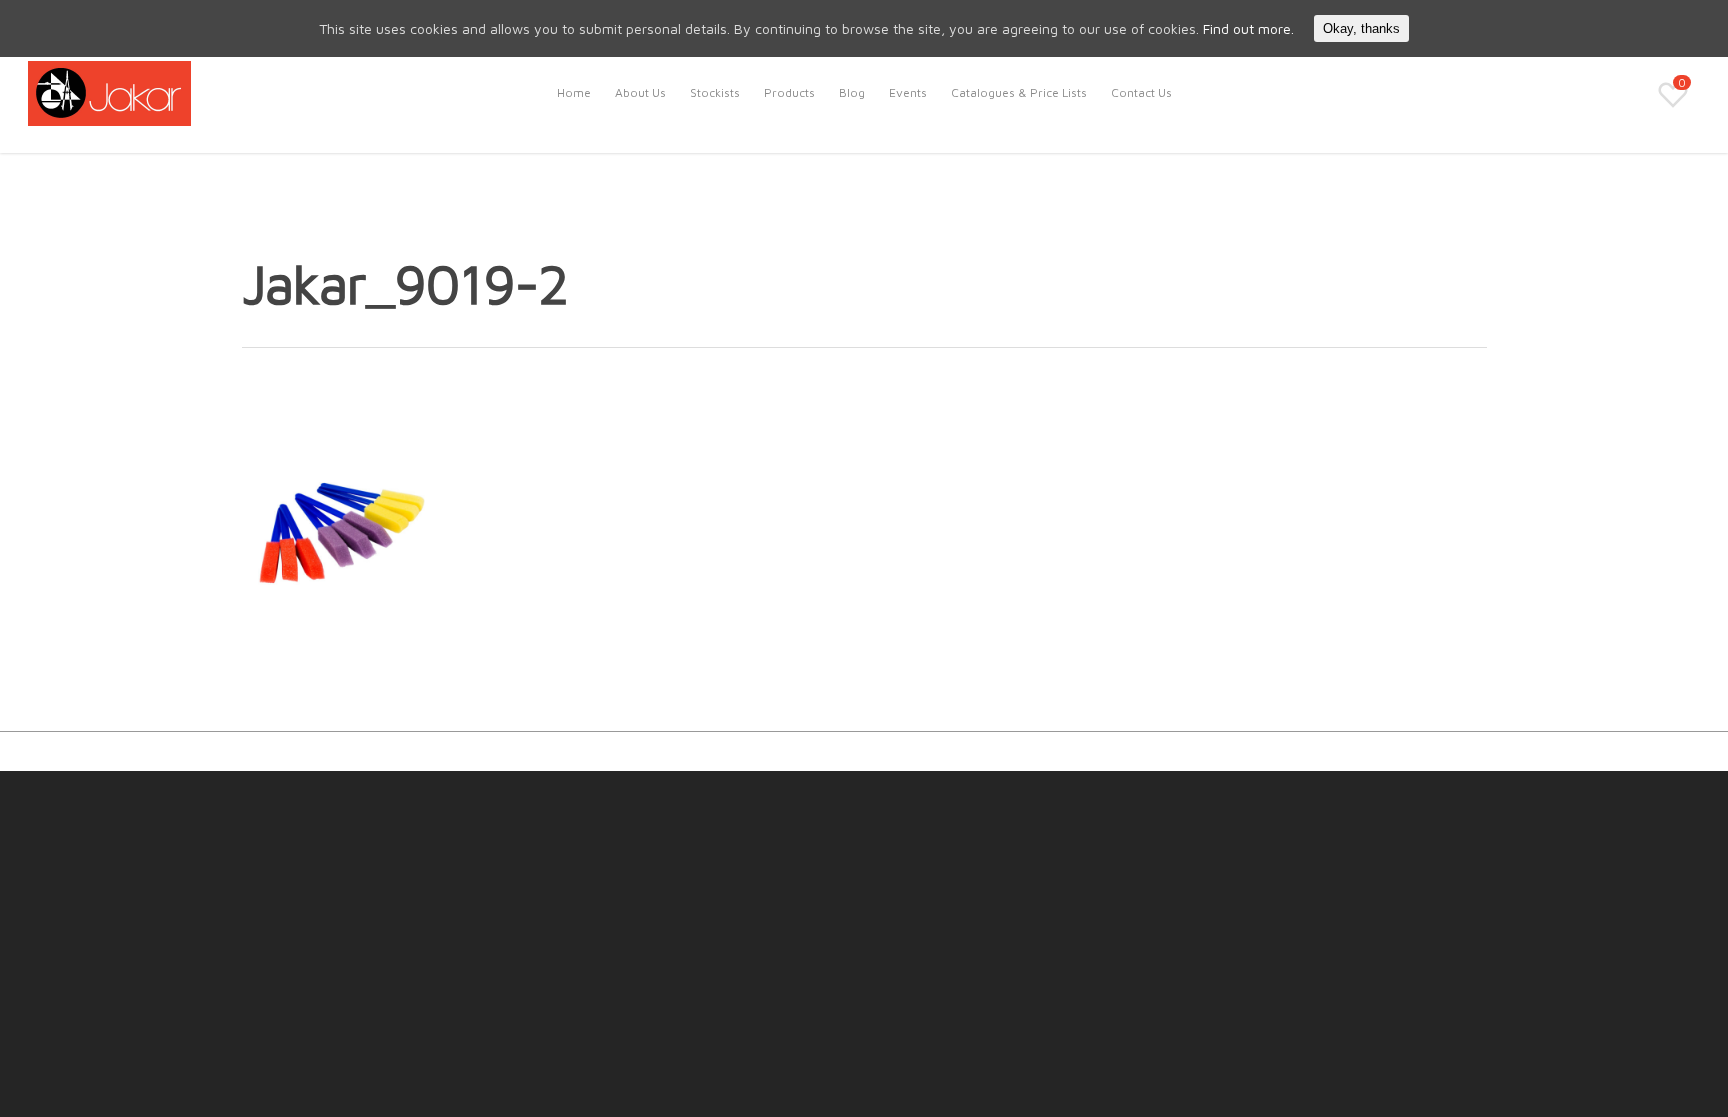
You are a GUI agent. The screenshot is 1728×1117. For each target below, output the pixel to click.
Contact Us (1141, 92)
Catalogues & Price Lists (1019, 92)
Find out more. (1248, 28)
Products (789, 92)
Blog (852, 92)
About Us (640, 92)
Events (908, 92)
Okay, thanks (1361, 28)
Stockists (715, 92)
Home (574, 92)
